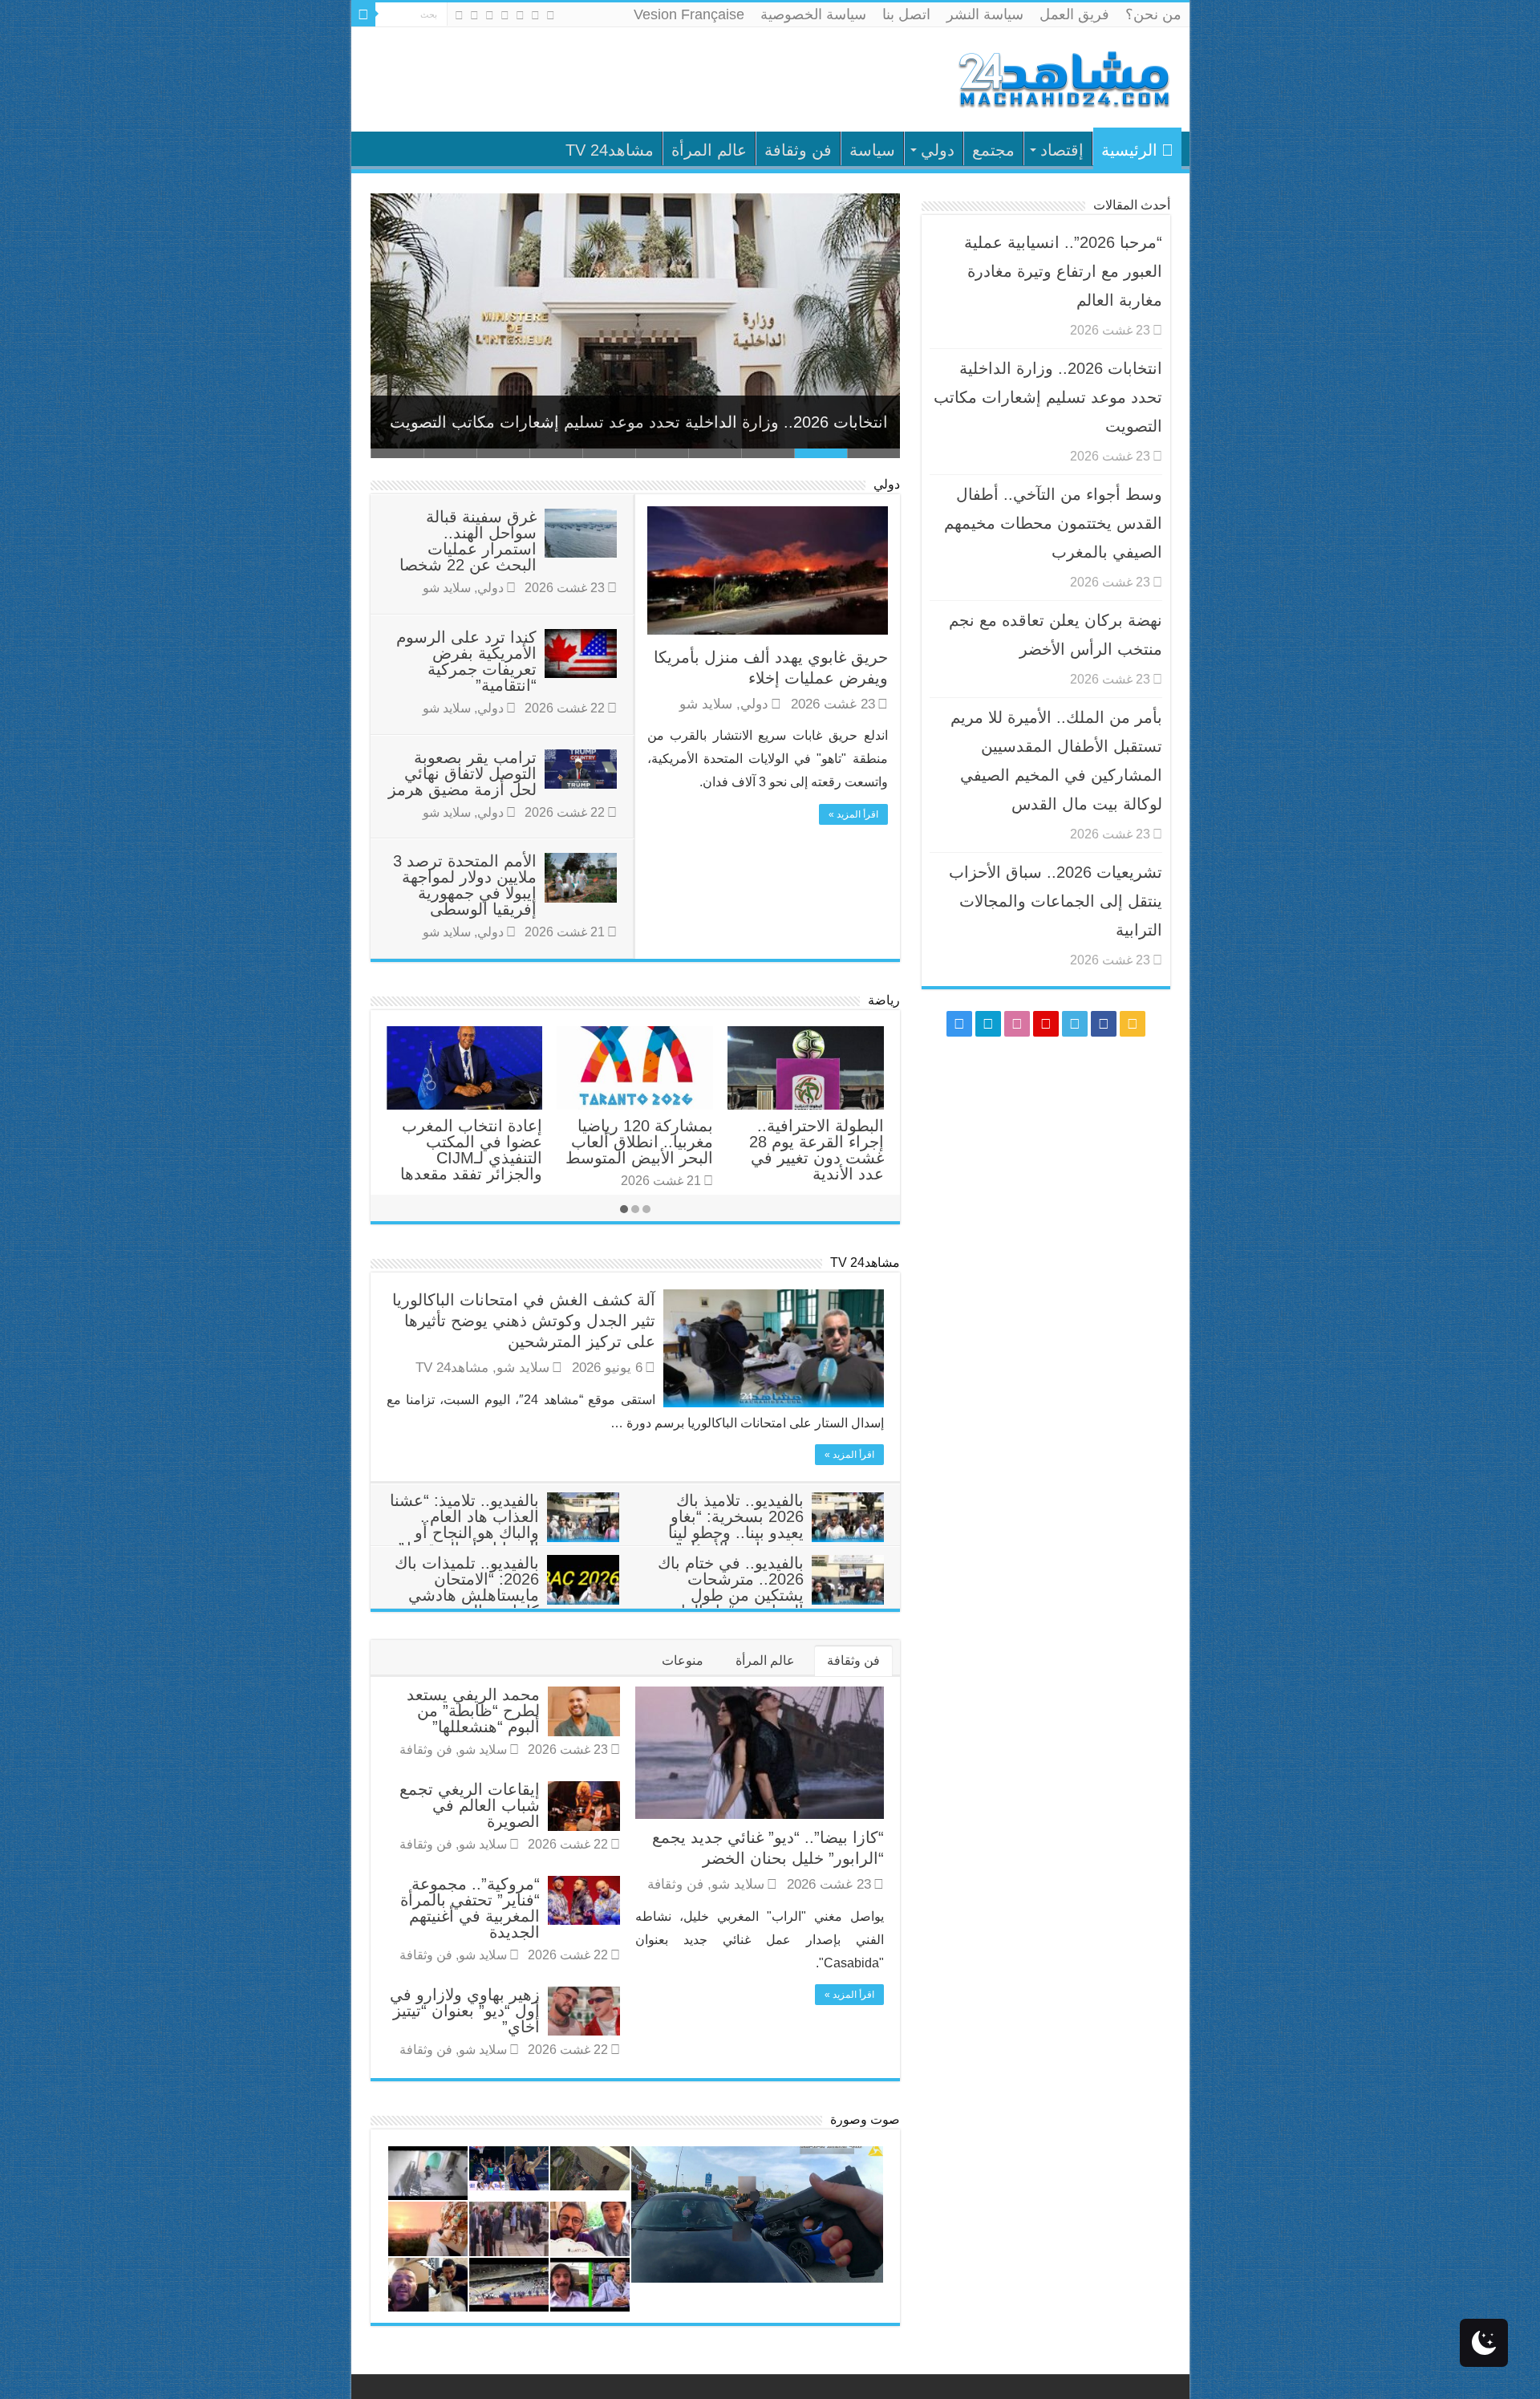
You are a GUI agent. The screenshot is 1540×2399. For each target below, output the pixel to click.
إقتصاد (1062, 150)
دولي (938, 150)
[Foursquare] (474, 15)
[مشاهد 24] (1063, 77)
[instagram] (459, 15)
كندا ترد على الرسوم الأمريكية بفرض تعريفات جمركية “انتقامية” (466, 661)
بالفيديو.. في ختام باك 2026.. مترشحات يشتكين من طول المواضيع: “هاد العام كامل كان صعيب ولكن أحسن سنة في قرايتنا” (770, 1603)
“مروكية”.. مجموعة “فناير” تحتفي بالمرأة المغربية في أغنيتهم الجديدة (470, 1908)
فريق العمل (1074, 14)
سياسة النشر (985, 14)
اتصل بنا (906, 14)
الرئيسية (1129, 150)
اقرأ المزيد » (853, 814)
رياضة (884, 1000)
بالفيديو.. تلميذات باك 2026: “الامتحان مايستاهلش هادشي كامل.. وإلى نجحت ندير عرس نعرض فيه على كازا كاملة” (507, 1603)
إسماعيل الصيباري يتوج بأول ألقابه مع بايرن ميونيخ (635, 1142)
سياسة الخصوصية (813, 14)
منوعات (683, 1660)
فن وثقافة (798, 150)
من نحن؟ (1153, 14)
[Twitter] (520, 15)
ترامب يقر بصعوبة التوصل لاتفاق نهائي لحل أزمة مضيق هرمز (462, 773)
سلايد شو (706, 704)
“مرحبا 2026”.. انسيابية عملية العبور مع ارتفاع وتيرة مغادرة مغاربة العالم (1063, 271)
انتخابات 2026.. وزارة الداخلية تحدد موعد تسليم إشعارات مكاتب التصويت (639, 422)
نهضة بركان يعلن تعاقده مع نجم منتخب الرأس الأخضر (811, 1142)
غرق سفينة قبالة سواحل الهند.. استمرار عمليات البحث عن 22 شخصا (468, 541)
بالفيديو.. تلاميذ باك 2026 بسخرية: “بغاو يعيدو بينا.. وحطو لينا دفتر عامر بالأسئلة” (736, 1524)
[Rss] (551, 15)
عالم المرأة (709, 150)
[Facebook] (535, 15)
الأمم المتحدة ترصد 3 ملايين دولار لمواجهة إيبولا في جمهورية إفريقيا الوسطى (465, 885)
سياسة (872, 150)
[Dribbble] (490, 15)
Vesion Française (689, 14)
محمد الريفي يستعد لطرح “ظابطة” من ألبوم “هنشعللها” (473, 1711)
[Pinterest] (505, 15)
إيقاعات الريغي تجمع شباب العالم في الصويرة (470, 1805)
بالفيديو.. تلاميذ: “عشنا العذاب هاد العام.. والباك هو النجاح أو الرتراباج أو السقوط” (464, 1524)
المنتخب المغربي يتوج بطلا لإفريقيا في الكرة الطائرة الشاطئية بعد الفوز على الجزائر (468, 1150)
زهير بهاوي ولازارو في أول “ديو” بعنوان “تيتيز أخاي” (465, 2011)
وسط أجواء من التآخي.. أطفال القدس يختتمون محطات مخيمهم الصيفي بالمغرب (1053, 523)
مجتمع (993, 150)
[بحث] (363, 14)
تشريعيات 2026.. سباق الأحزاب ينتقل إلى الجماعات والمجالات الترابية (1056, 901)
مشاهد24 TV (610, 150)
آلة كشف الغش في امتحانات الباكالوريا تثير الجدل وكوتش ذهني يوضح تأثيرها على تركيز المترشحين (524, 1321)
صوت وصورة (865, 2119)
